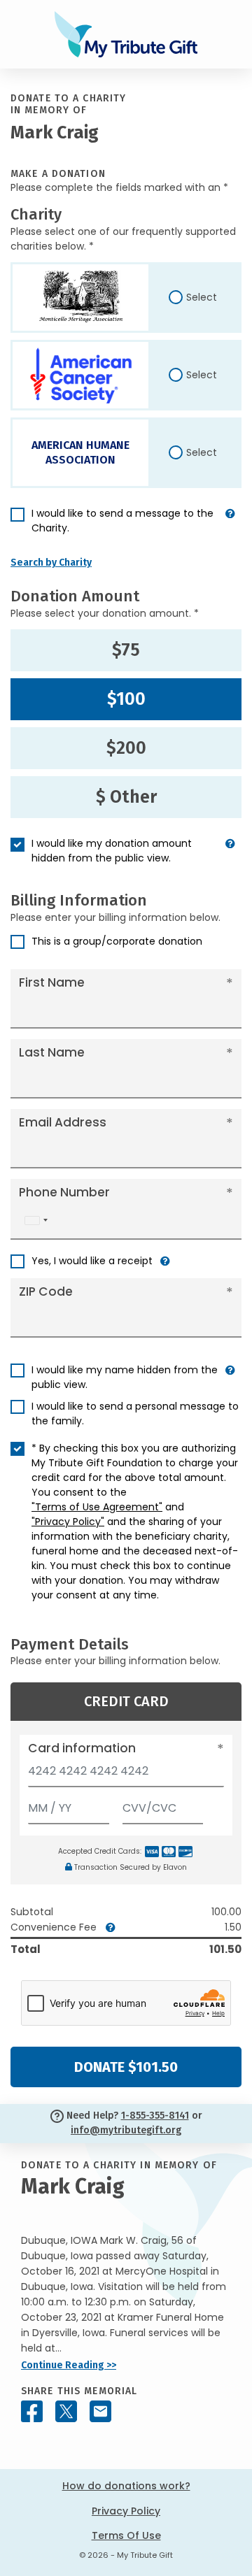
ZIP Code (46, 1291)
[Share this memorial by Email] (100, 2411)
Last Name (52, 1052)
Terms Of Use (126, 2535)
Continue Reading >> (69, 2365)
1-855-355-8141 (155, 2116)
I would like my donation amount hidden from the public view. (112, 851)
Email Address (63, 1122)
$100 (126, 699)
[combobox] (36, 1221)
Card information (82, 1748)
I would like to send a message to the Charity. (122, 521)
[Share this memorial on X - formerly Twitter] (66, 2411)
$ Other (126, 797)
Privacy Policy (126, 2511)
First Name (52, 982)
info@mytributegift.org (126, 2130)
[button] (230, 527)
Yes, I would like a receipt (92, 1261)
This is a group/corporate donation (117, 941)
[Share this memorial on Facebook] (32, 2411)
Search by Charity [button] (51, 563)
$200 (126, 748)
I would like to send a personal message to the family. (135, 1414)
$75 (126, 650)
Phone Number (64, 1192)
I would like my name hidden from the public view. (125, 1377)
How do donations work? (126, 2486)
